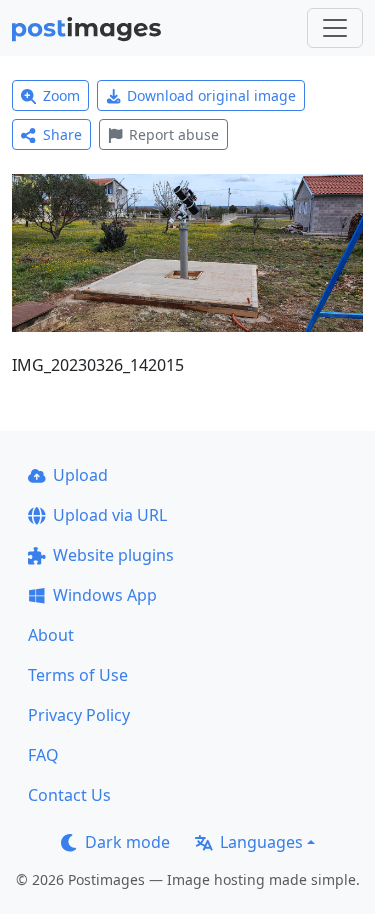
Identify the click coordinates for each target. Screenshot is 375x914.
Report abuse (174, 134)
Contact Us (69, 795)
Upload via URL (110, 515)
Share (62, 134)
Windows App (105, 595)
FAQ (43, 755)
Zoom (61, 95)
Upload (80, 475)
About (51, 635)
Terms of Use (78, 675)
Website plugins (113, 555)
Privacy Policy (79, 715)
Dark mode (127, 842)
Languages (261, 842)
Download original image (211, 95)
